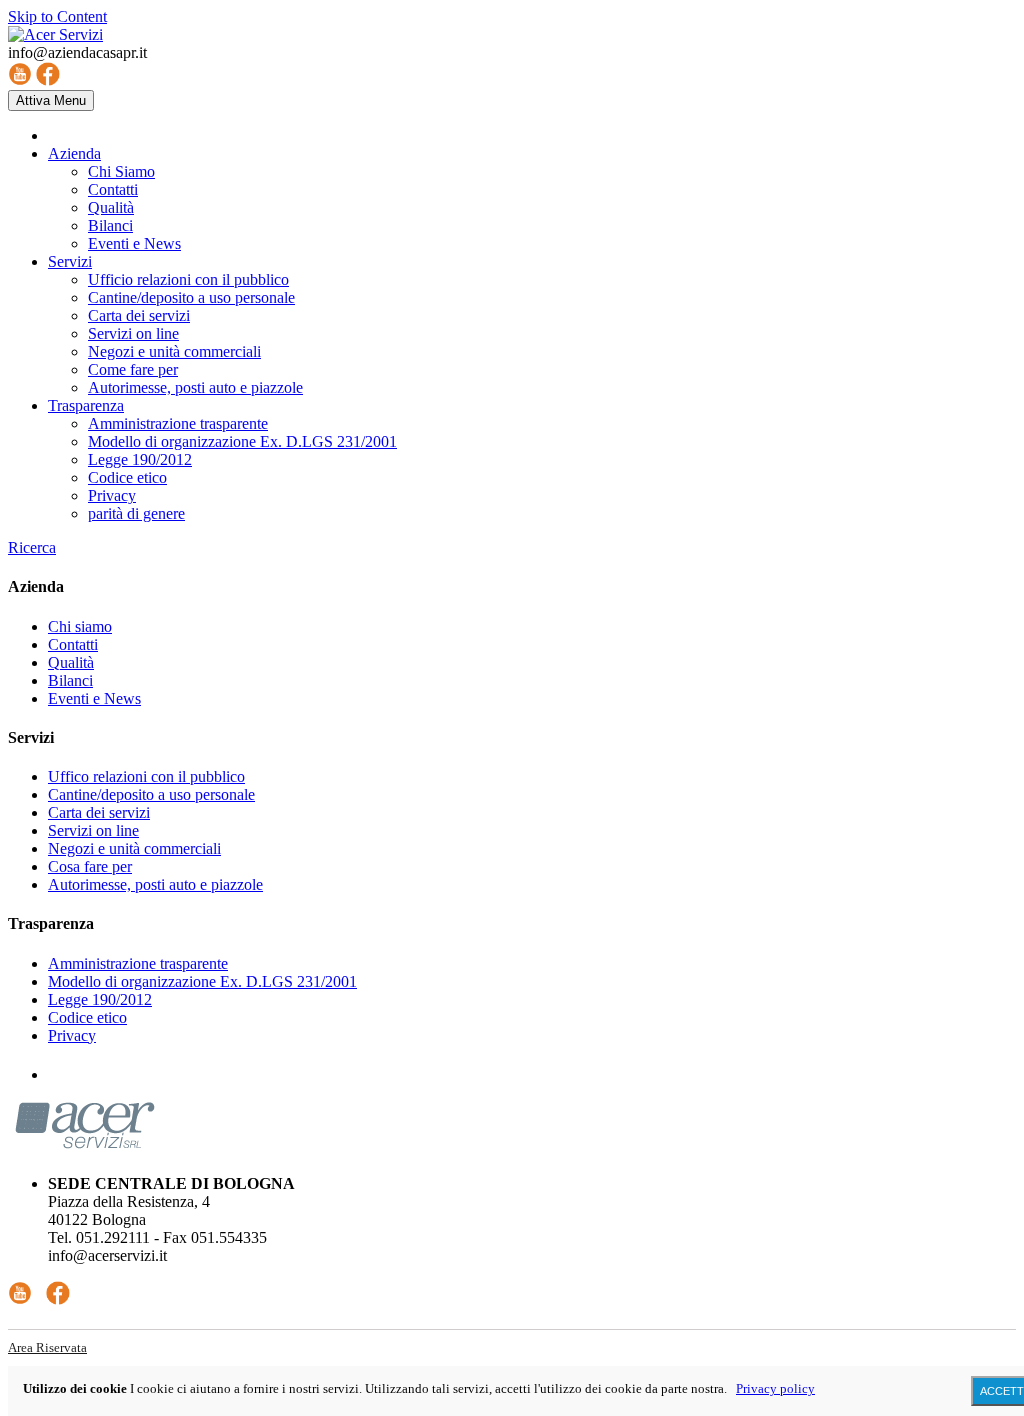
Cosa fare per (90, 866)
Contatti (73, 644)
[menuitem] (74, 153)
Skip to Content (57, 16)
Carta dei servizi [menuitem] (139, 315)
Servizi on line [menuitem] (133, 333)
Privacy (72, 1035)
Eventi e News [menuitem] (134, 243)
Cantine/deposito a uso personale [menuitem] (191, 297)
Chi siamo (80, 626)
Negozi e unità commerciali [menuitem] (174, 351)
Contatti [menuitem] (113, 189)
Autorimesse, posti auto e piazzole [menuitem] (195, 387)
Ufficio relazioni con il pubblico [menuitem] (188, 279)
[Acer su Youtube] (20, 80)
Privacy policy (775, 1388)
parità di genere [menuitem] (136, 513)
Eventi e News (94, 698)
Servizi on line (93, 830)
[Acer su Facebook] (48, 80)
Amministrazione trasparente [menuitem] (178, 423)
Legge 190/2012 (100, 999)
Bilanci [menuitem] (110, 225)
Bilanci (70, 680)
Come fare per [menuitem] (133, 369)
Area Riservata (47, 1347)
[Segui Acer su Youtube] (20, 1299)
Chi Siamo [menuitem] (121, 171)
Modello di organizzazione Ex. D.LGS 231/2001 (202, 981)
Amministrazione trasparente (138, 963)
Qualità (71, 662)
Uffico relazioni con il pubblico (146, 776)
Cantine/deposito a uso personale (151, 794)
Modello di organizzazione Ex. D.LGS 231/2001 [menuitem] (242, 441)
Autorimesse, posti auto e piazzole (155, 884)
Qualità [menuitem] (111, 207)
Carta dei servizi (99, 812)
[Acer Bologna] (55, 34)
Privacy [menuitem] (112, 495)
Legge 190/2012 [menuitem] (140, 459)
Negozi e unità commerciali (134, 848)
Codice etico (87, 1017)
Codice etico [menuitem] (127, 477)
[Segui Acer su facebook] (58, 1299)
